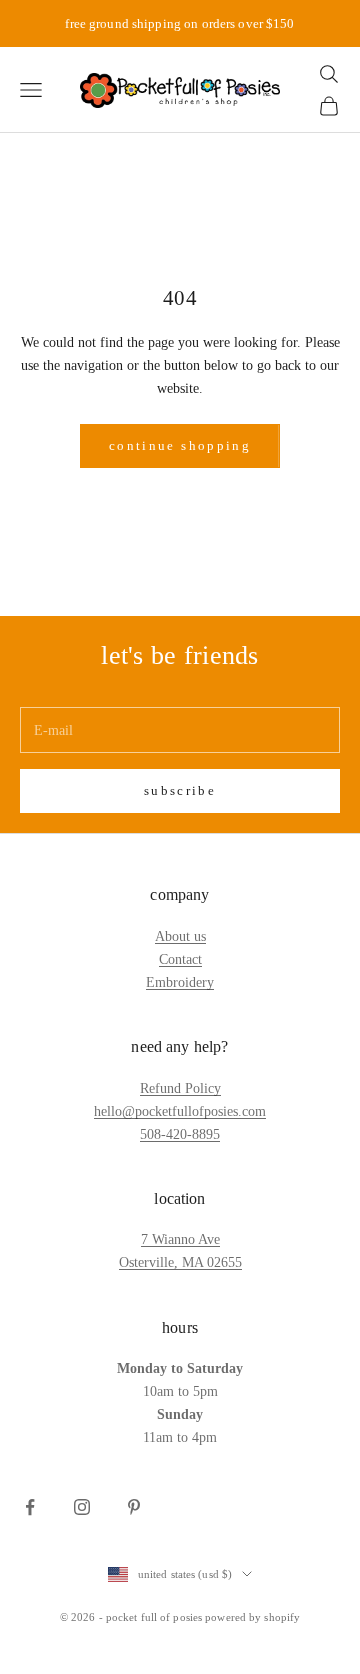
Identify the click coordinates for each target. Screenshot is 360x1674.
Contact (180, 959)
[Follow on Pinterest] (134, 1507)
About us (180, 936)
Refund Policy (180, 1088)
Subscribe (180, 790)
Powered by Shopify (252, 1617)
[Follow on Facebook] (30, 1507)
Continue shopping (180, 445)
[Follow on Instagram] (82, 1507)
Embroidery (180, 982)
